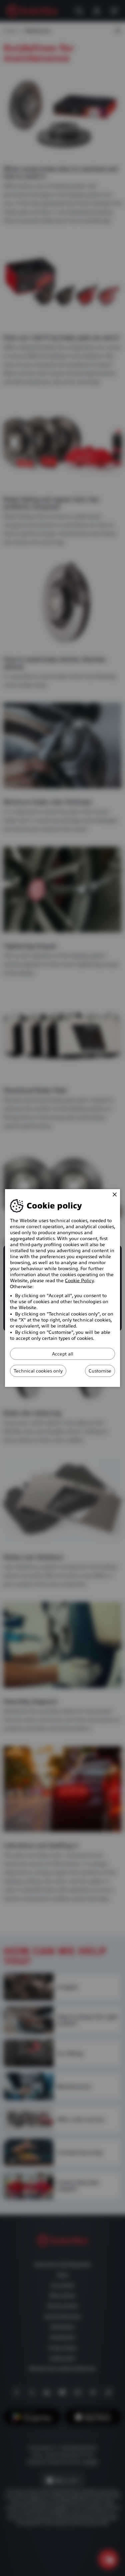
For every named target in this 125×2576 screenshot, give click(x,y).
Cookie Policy (79, 1280)
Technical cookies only (38, 1371)
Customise (100, 1371)
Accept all (63, 1354)
